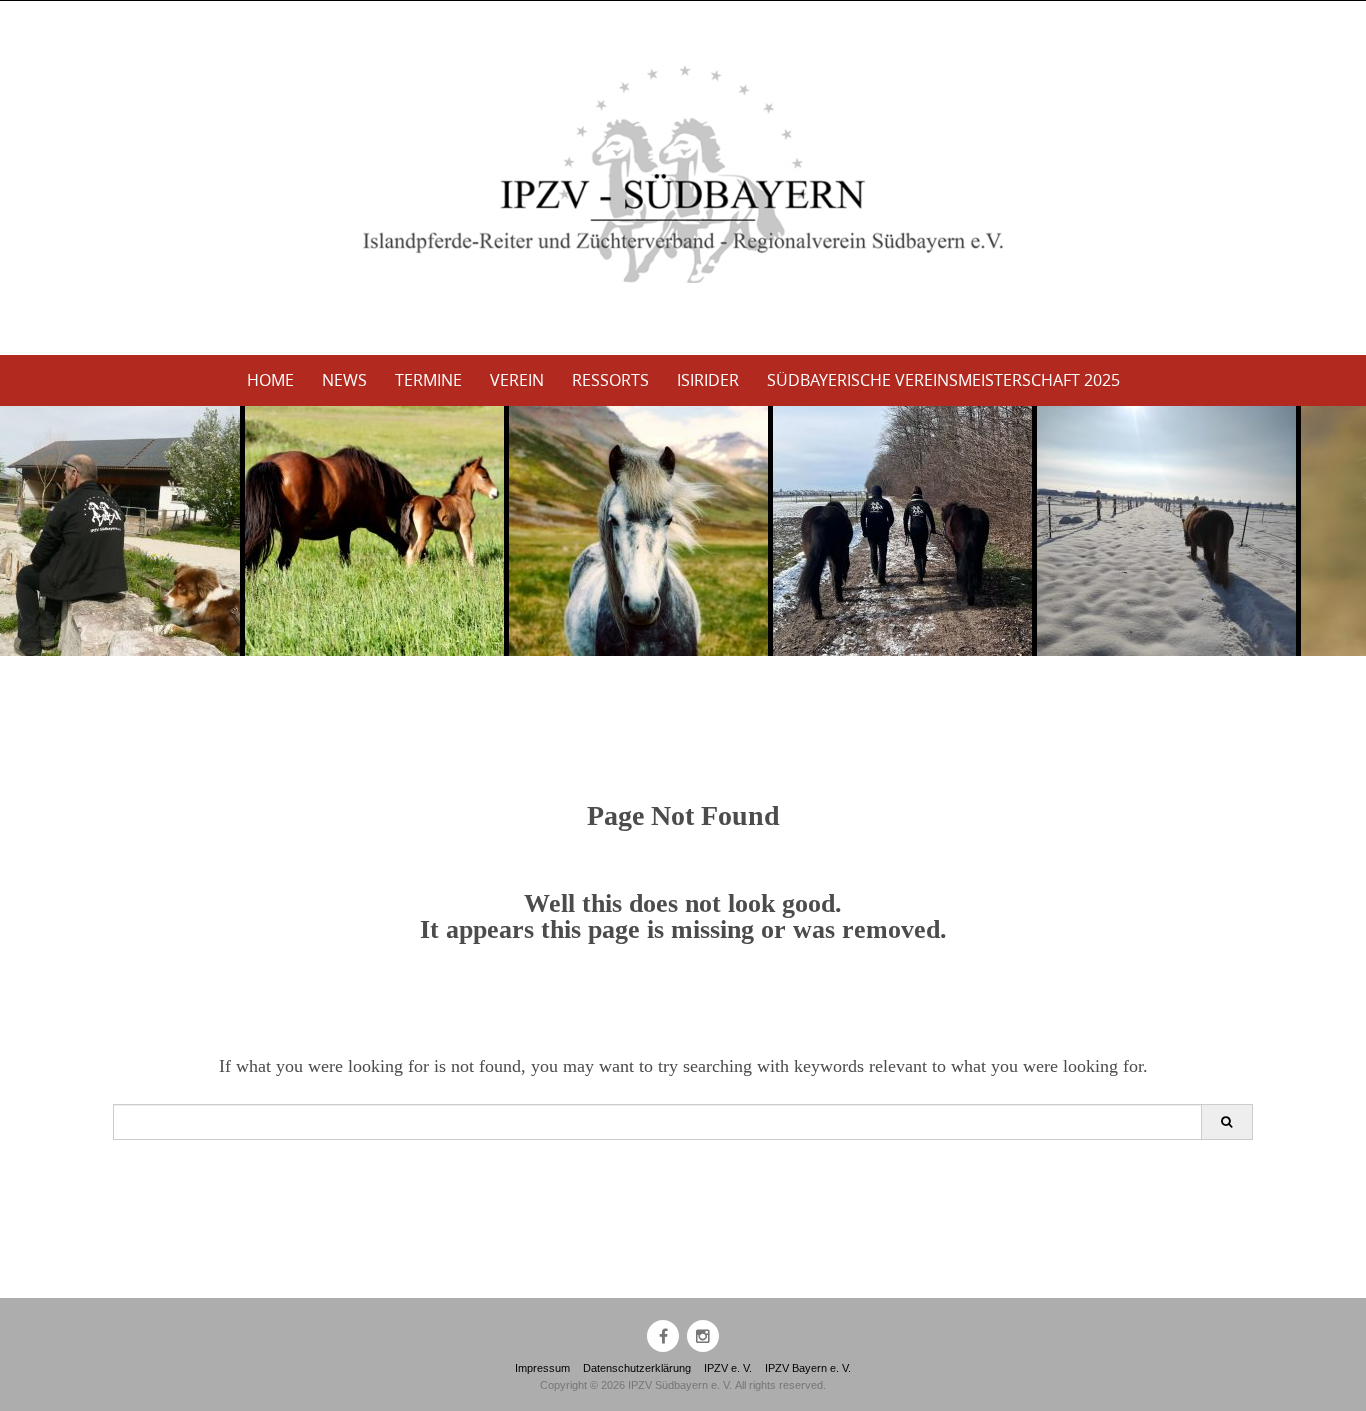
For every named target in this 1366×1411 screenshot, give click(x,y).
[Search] (1226, 1122)
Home (270, 380)
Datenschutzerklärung (637, 1368)
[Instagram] (703, 1336)
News (344, 380)
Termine (428, 380)
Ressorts (610, 380)
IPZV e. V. (728, 1368)
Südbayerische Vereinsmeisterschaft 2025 (943, 380)
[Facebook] (663, 1336)
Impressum (542, 1368)
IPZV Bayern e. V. (808, 1368)
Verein (517, 380)
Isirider (708, 380)
